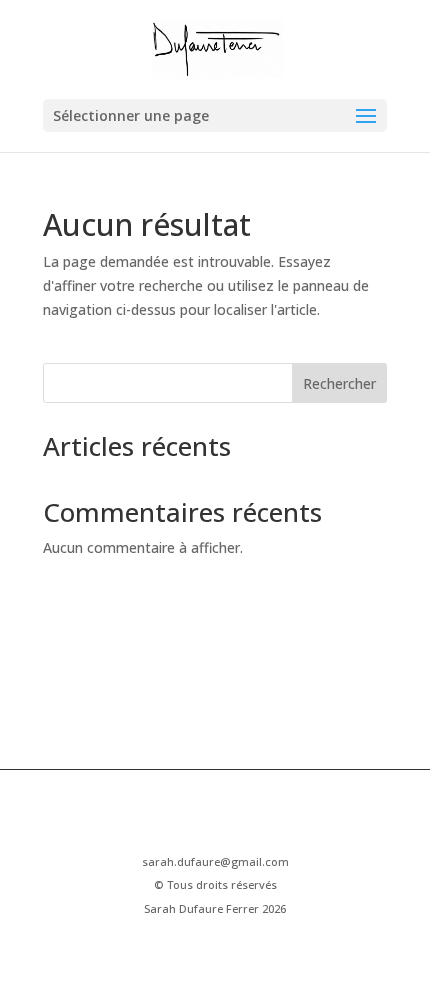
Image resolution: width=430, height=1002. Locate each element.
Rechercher (339, 383)
